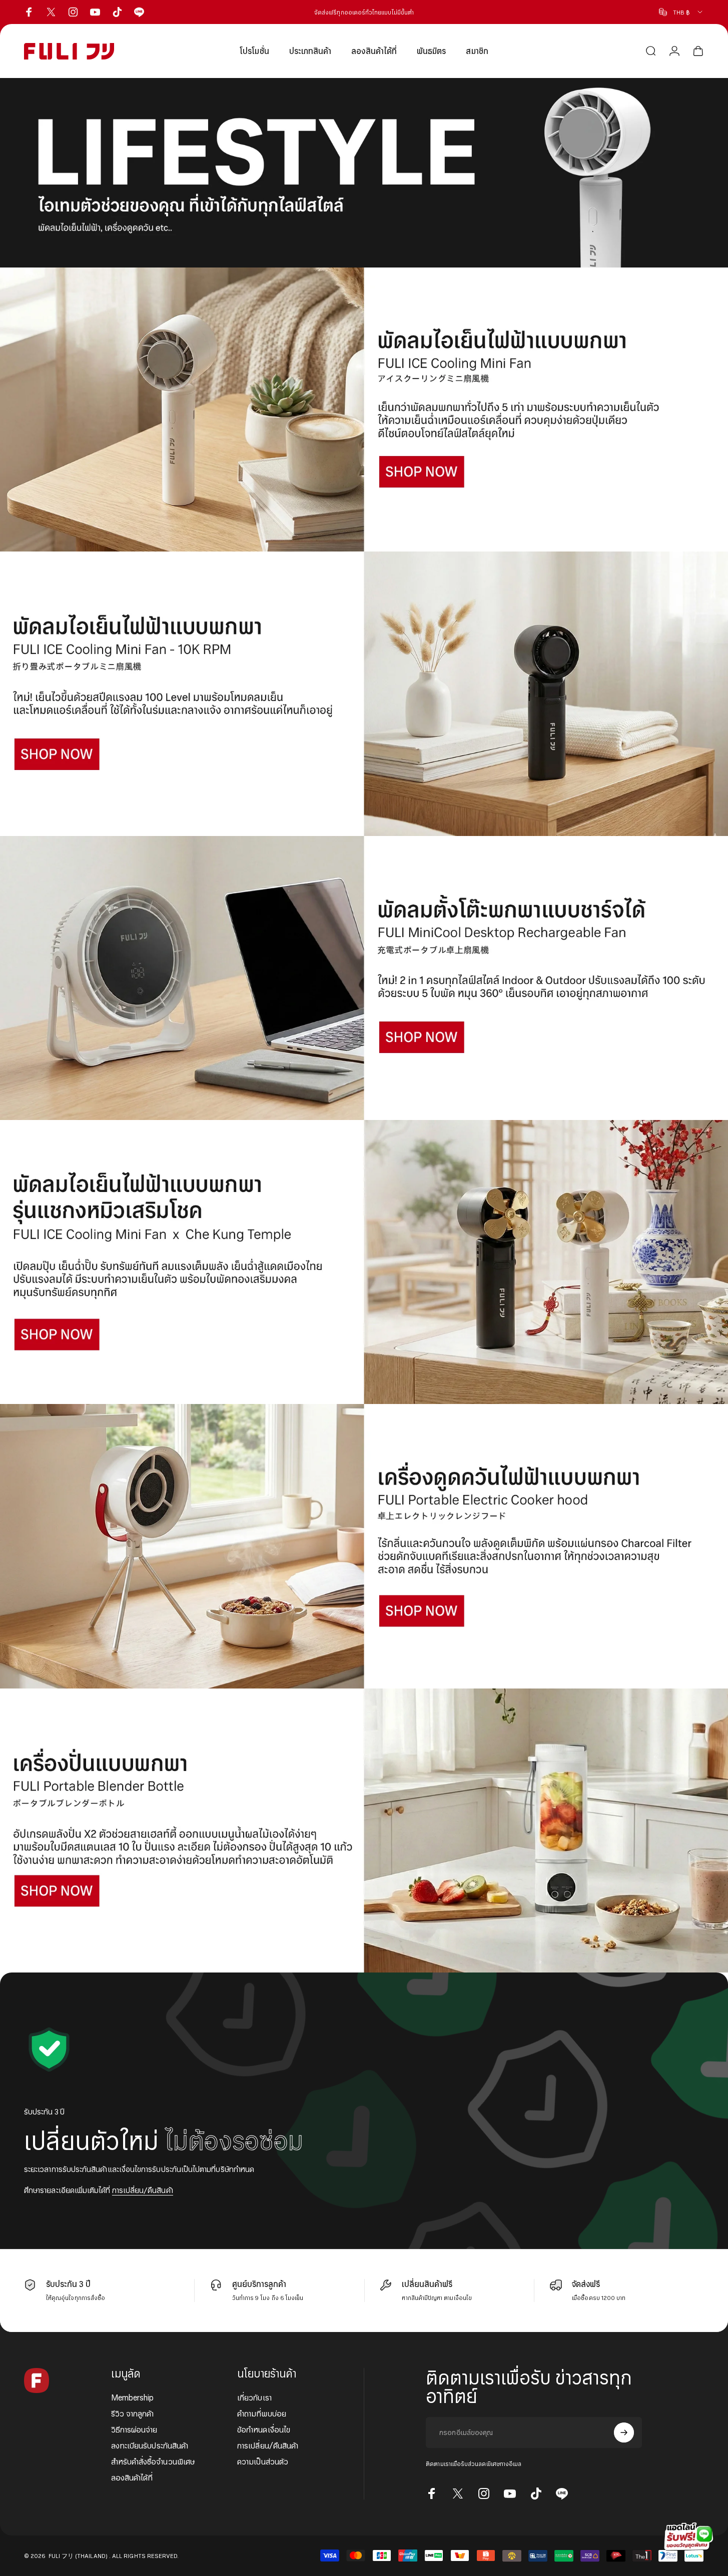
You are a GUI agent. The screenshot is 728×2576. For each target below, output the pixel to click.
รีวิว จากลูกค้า (133, 2413)
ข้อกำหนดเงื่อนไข (264, 2429)
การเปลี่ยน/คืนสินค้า (143, 2190)
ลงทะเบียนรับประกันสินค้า (150, 2445)
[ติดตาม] (624, 2432)
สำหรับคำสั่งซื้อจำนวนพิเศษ (153, 2461)
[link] (364, 173)
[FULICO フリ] (364, 409)
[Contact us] (688, 2536)
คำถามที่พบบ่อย (262, 2413)
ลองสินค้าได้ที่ (132, 2477)
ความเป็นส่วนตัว (263, 2461)
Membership (133, 2397)
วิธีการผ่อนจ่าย (134, 2429)
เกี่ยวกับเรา (254, 2397)
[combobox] (681, 12)
